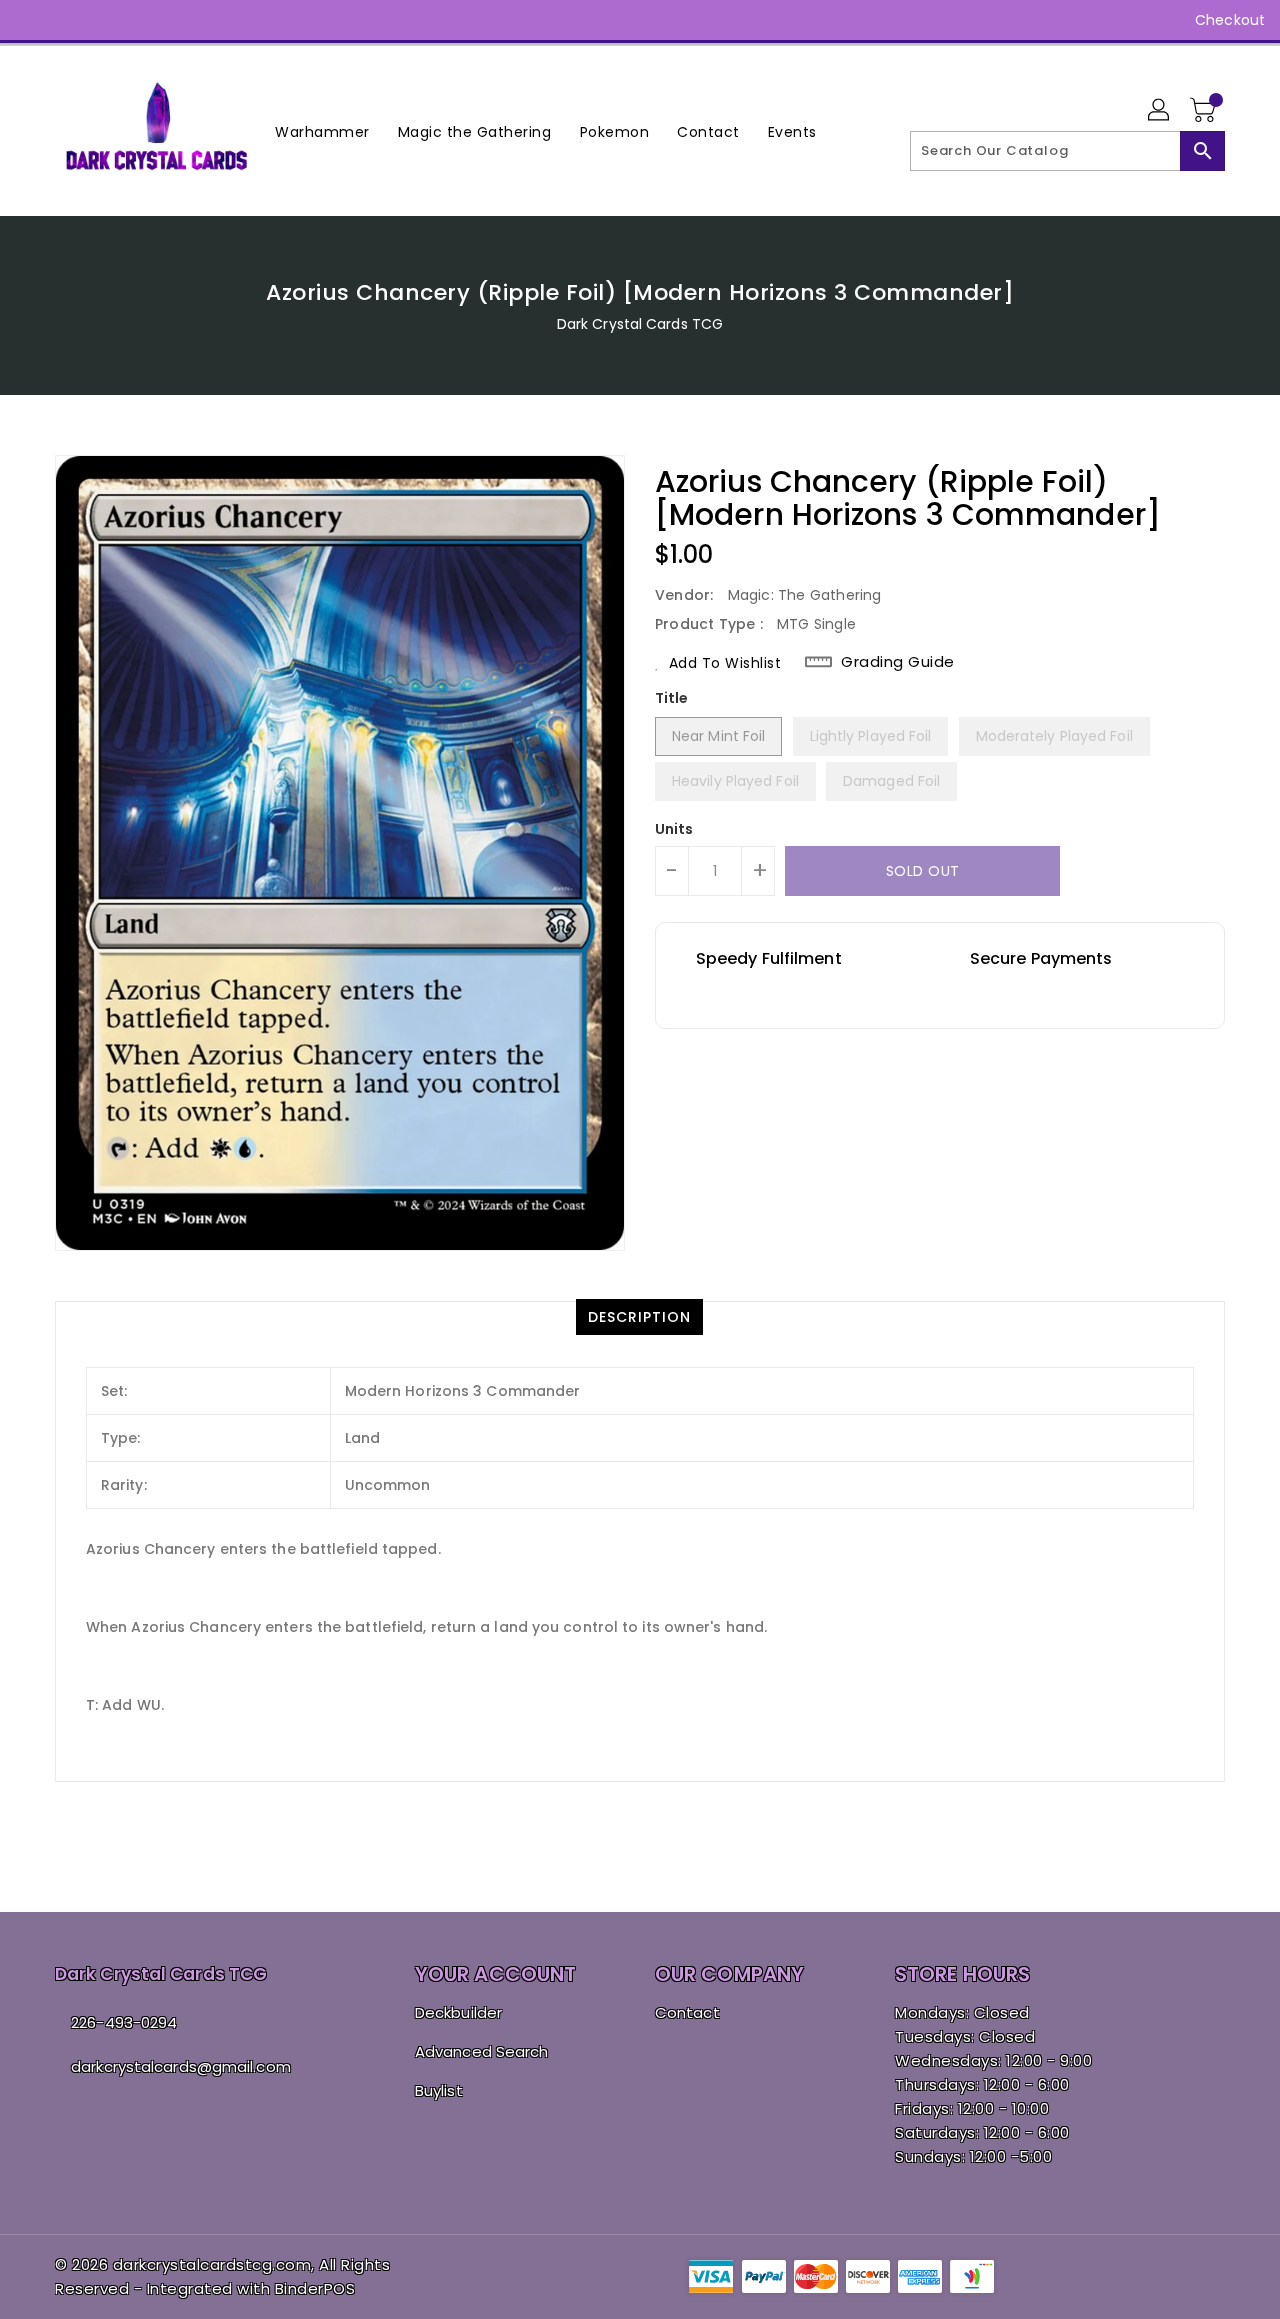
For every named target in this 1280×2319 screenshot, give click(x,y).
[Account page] (1160, 111)
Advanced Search (482, 2051)
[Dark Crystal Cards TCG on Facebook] (32, 20)
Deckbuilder (458, 2012)
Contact (687, 2012)
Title (672, 698)
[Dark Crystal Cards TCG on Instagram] (70, 20)
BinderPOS (315, 2288)
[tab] (639, 1317)
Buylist (439, 2090)
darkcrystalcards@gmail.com (181, 2066)
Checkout (1230, 20)
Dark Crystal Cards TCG (640, 324)
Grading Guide (898, 662)
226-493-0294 (124, 2022)
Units (674, 829)
